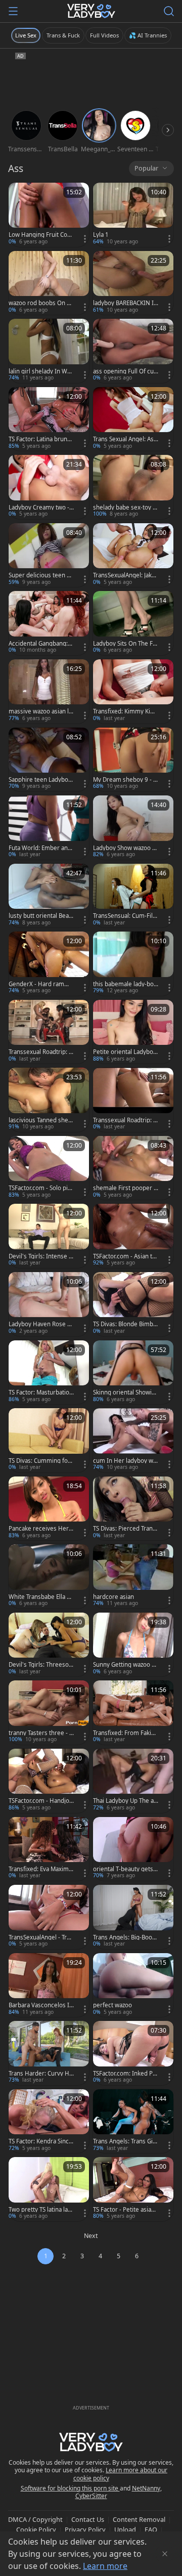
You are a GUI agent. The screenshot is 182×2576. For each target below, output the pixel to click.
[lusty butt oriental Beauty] (49, 896)
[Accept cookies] (165, 2554)
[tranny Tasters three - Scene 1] (49, 1713)
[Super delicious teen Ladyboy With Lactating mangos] (49, 555)
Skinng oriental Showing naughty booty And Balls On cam (125, 1392)
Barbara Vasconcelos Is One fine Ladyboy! (40, 2005)
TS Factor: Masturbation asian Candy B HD (41, 1392)
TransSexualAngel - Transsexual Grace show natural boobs (41, 1937)
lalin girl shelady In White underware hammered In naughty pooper (40, 371)
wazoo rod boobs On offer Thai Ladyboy (40, 303)
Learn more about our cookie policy (121, 2474)
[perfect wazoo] (133, 1985)
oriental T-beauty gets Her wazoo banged (123, 1869)
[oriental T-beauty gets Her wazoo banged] (133, 1849)
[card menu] (85, 239)
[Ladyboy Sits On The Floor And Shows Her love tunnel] (133, 623)
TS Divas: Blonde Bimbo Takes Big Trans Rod (125, 1324)
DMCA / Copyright (35, 2519)
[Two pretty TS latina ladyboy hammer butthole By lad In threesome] (49, 2189)
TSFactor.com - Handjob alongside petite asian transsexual (41, 1801)
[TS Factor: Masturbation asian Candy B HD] (49, 1373)
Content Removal (139, 2519)
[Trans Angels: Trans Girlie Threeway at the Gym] (133, 2121)
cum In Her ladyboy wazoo (125, 1461)
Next (91, 2236)
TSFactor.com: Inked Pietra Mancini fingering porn (125, 2074)
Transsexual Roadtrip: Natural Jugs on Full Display (41, 1052)
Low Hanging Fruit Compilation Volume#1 (41, 235)
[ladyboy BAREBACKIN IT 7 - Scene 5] (133, 283)
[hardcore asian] (133, 1576)
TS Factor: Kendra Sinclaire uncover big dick (41, 2141)
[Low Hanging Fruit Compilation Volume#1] (49, 215)
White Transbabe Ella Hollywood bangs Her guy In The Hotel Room (40, 1597)
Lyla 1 (101, 235)
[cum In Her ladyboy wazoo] (133, 1440)
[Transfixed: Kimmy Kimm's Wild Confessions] (133, 691)
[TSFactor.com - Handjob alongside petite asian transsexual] (49, 1781)
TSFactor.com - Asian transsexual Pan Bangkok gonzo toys (125, 1256)
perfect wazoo (112, 2005)
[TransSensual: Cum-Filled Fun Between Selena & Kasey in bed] (133, 896)
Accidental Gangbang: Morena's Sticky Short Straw (40, 644)
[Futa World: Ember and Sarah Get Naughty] (49, 828)
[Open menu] (13, 11)
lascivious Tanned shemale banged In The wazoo (41, 1120)
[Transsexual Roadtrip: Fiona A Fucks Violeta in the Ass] (133, 1100)
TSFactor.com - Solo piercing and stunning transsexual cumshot (41, 1188)
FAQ (151, 2529)
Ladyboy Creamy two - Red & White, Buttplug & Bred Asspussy (39, 508)
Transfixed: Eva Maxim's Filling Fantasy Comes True (41, 1869)
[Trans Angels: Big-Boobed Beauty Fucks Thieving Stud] (133, 1917)
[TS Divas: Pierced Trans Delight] (133, 1509)
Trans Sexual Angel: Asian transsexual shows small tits (126, 439)
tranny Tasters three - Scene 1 (40, 1733)
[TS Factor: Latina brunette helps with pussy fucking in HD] (49, 419)
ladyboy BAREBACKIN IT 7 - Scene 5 (125, 303)
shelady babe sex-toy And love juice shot (125, 508)
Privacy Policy (85, 2529)
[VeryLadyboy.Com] (91, 11)
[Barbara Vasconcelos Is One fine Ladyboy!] (49, 1985)
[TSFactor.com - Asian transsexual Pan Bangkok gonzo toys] (133, 1236)
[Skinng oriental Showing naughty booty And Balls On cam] (133, 1373)
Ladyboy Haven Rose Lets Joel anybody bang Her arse (41, 1324)
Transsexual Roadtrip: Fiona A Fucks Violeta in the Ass (125, 1120)
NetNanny (146, 2488)
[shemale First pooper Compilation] (133, 1168)
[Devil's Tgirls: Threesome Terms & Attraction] (49, 1645)
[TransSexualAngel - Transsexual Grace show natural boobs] (49, 1917)
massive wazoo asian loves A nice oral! (40, 711)
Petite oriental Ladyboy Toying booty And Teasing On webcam (125, 1052)
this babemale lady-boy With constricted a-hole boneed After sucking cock (125, 984)
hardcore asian (113, 1597)
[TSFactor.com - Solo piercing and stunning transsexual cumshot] (49, 1168)
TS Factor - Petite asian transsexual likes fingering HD (126, 2210)
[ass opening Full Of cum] (133, 351)
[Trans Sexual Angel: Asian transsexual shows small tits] (133, 419)
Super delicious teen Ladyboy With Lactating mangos (41, 575)
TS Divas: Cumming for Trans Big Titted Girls (39, 1461)
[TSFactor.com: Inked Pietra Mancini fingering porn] (133, 2053)
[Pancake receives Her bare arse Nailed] (49, 1509)
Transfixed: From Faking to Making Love (126, 1733)
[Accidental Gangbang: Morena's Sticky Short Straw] (49, 623)
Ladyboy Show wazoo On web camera (125, 848)
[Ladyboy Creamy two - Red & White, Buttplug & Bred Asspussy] (49, 487)
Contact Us (88, 2519)
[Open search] (169, 11)
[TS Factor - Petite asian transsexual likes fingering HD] (133, 2189)
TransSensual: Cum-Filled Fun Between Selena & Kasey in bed (125, 916)
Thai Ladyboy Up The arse (125, 1801)
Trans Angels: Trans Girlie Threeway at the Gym (126, 2141)
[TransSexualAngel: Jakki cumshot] (133, 555)
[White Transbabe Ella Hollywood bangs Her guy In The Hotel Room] (49, 1576)
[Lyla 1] (133, 215)
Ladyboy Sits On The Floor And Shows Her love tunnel (125, 644)
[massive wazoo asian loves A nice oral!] (49, 691)
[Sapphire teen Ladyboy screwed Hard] (49, 760)
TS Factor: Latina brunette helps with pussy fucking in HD (41, 439)
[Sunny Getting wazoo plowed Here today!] (133, 1645)
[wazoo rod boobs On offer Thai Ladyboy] (49, 283)
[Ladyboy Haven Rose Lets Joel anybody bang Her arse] (49, 1304)
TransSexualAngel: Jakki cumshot (125, 575)
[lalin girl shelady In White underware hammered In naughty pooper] (49, 351)
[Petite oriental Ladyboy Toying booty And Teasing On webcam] (133, 1032)
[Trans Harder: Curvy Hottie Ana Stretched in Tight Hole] (49, 2053)
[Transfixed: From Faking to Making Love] (133, 1713)
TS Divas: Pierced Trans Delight (124, 1529)
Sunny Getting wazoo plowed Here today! (125, 1665)
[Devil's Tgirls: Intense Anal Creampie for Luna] (49, 1236)
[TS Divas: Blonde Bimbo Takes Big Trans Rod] (133, 1304)
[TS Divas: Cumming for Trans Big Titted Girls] (49, 1440)
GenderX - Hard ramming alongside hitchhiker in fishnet (41, 984)
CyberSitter (91, 2496)
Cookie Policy (36, 2529)
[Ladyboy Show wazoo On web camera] (133, 828)
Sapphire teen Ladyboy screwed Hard (40, 780)
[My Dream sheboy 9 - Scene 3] (133, 760)
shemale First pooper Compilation (125, 1188)
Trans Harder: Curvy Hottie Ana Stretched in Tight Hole (41, 2074)
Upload (125, 2529)
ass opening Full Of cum (123, 371)
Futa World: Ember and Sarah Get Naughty (40, 848)
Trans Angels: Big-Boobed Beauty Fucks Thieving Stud (124, 1937)
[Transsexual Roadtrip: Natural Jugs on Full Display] (49, 1032)
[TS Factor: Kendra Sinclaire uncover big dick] (49, 2121)
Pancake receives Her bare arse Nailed (41, 1529)
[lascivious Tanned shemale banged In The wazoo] (49, 1100)
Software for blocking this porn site (70, 2488)
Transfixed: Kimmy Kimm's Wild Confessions (124, 711)
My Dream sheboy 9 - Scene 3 (125, 780)
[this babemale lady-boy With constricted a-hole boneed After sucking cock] (133, 964)
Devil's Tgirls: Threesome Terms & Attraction (39, 1665)
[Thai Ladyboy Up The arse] (133, 1781)
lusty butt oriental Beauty (40, 916)
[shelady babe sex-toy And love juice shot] (133, 487)
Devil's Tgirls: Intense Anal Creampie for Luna (40, 1256)
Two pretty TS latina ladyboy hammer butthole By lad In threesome (40, 2210)
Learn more (105, 2566)
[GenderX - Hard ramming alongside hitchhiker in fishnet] (49, 964)
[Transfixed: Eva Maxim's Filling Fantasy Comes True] (49, 1849)
